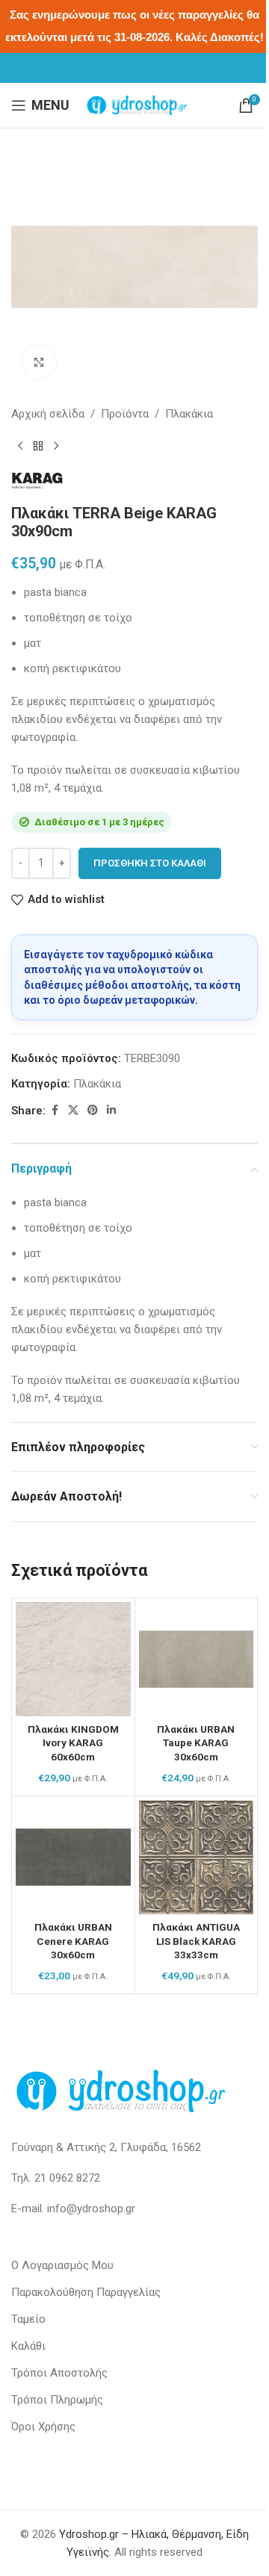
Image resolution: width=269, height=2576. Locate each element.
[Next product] (56, 447)
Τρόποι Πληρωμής (57, 2400)
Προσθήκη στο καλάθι (150, 863)
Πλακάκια (189, 414)
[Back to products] (38, 447)
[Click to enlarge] (39, 362)
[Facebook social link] (55, 1110)
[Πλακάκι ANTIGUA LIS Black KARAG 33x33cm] (197, 1857)
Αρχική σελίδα (48, 414)
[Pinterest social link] (93, 1110)
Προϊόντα (125, 414)
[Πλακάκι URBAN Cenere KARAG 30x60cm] (73, 1857)
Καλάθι (28, 2346)
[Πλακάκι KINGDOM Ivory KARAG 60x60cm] (73, 1660)
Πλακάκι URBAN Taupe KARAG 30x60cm (196, 1743)
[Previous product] (20, 447)
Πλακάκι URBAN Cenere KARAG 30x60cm (73, 1941)
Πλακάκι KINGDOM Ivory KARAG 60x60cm (73, 1743)
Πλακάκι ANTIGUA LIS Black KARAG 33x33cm (196, 1941)
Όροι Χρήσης (43, 2427)
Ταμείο (28, 2319)
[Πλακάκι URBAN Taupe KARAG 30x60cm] (197, 1660)
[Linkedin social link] (111, 1110)
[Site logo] (137, 105)
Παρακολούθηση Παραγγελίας (86, 2292)
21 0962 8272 (67, 2178)
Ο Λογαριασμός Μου (62, 2265)
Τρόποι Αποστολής (59, 2373)
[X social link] (73, 1110)
